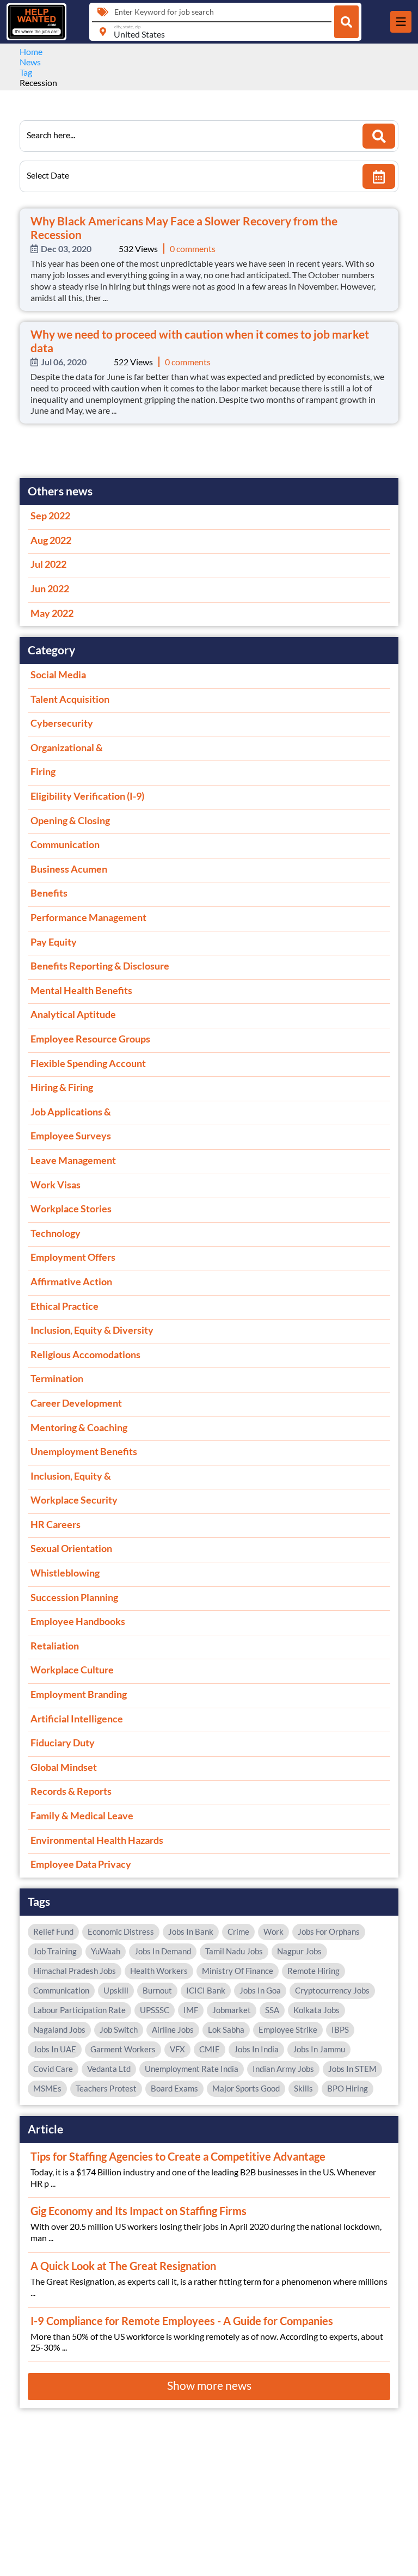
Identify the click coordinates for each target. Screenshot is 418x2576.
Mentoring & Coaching (79, 1427)
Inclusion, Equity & (71, 1476)
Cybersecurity (62, 723)
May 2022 (52, 613)
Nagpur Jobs (299, 1951)
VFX (177, 2049)
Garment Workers (123, 2049)
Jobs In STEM (352, 2069)
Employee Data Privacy (81, 1864)
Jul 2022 (48, 564)
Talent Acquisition (70, 699)
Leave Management (73, 1160)
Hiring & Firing (62, 1087)
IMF (191, 2010)
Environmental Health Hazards (97, 1840)
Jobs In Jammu (319, 2049)
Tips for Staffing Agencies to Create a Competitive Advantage (178, 2156)
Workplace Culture (72, 1670)
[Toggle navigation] (401, 22)
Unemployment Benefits (84, 1451)
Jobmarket (232, 2010)
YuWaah (106, 1951)
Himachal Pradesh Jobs (75, 1971)
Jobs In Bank (191, 1931)
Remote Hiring (313, 1971)
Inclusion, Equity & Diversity (92, 1330)
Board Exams (174, 2088)
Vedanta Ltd (109, 2069)
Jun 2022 (50, 588)
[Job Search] (346, 22)
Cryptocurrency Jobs (332, 1990)
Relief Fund (53, 1931)
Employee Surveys (71, 1136)
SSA (272, 2010)
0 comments (193, 249)
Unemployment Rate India (192, 2069)
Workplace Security (74, 1500)
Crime (238, 1931)
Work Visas (56, 1185)
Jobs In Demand (163, 1951)
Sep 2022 (50, 516)
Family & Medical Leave (82, 1816)
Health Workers (159, 1971)
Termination (57, 1378)
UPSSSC (155, 2010)
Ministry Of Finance (238, 1971)
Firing (43, 771)
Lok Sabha (226, 2029)
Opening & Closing (70, 820)
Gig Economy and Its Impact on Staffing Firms (139, 2211)
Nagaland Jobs (59, 2029)
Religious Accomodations (85, 1354)
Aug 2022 (51, 540)
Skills (303, 2088)
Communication (65, 844)
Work (273, 1931)
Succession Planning (74, 1597)
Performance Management (88, 917)
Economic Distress (121, 1931)
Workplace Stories (71, 1209)
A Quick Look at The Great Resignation (123, 2266)
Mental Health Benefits (81, 990)
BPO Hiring (348, 2088)
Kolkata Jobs (316, 2010)
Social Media (58, 674)
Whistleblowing (65, 1573)
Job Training (55, 1951)
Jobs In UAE (55, 2049)
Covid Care (53, 2069)
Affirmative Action (71, 1281)
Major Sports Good (246, 2088)
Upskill (116, 1990)
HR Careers (56, 1524)
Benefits (49, 893)
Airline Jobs (173, 2029)
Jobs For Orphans (329, 1931)
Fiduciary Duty (63, 1743)
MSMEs (47, 2088)
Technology (56, 1233)
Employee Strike (288, 2029)
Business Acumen (69, 869)
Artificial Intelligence (77, 1719)
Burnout (157, 1990)
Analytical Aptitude (73, 1014)
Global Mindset (64, 1767)
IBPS (340, 2029)
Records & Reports (71, 1791)
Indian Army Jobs (283, 2069)
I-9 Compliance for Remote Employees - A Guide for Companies (182, 2321)
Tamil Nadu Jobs (234, 1951)
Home (31, 51)
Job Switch (119, 2029)
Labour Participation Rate (79, 2010)
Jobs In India (256, 2049)
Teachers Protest (106, 2088)
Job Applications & (71, 1112)
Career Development (76, 1403)
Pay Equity (54, 942)
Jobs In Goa (260, 1990)
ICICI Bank (206, 1990)
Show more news (209, 2385)
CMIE (210, 2049)
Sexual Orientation (71, 1548)
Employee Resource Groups (90, 1039)
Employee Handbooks (78, 1621)
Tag (26, 72)
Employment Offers (73, 1257)
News (30, 62)
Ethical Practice (64, 1306)
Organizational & (67, 747)
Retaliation (55, 1646)
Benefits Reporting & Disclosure (100, 966)
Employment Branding (79, 1694)
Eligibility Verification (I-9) (87, 796)
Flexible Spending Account (88, 1063)
